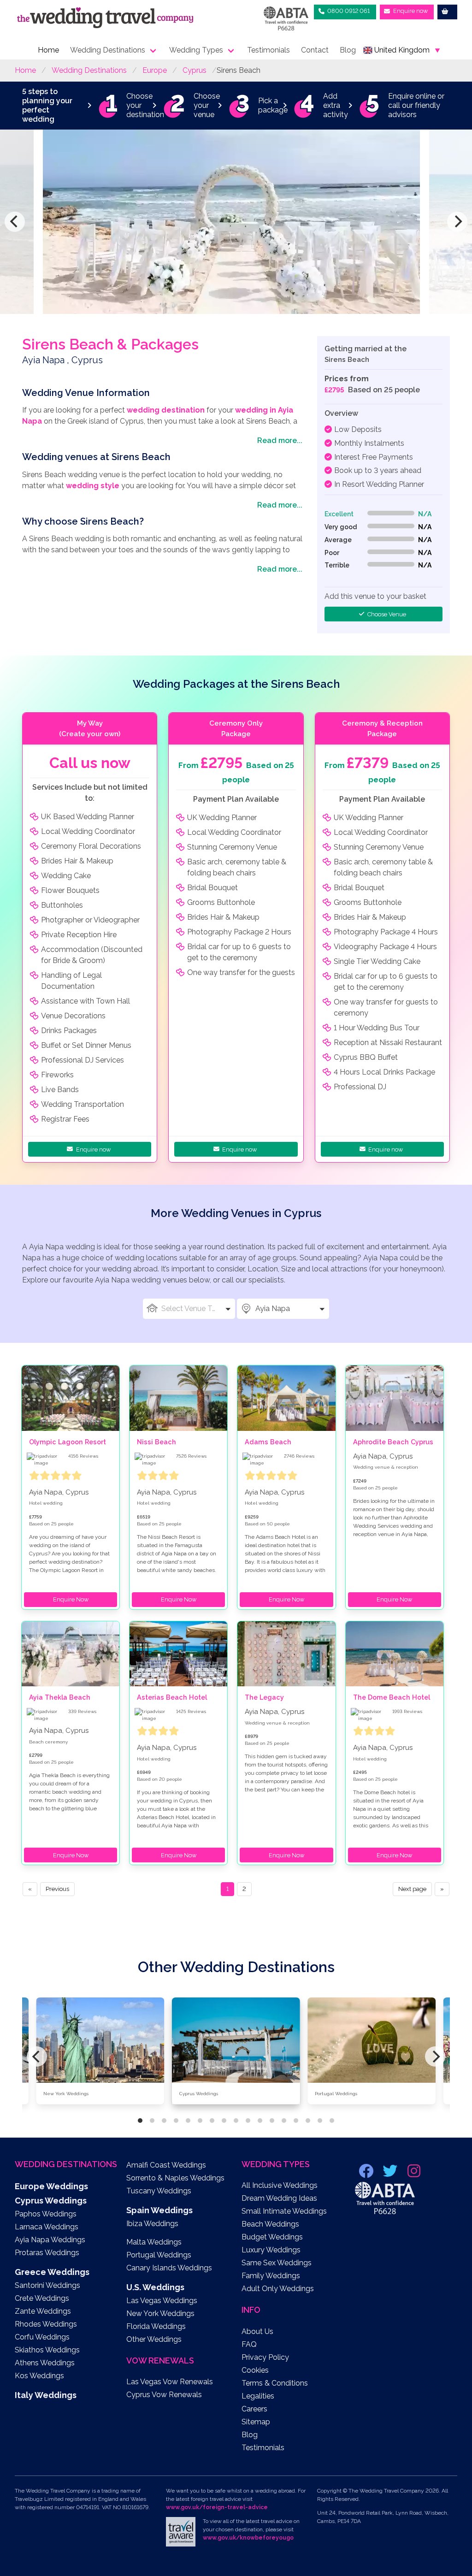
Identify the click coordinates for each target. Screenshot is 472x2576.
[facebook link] (367, 2174)
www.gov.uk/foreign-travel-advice (217, 2507)
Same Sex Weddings (277, 2263)
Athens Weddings (45, 2363)
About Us (257, 2331)
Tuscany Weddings (159, 2191)
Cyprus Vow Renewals (164, 2395)
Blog (348, 50)
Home (48, 50)
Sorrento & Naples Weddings (175, 2178)
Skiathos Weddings (47, 2350)
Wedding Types (196, 50)
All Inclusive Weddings (280, 2185)
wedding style (93, 486)
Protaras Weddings (47, 2253)
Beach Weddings (270, 2224)
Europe (155, 70)
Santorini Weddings (47, 2285)
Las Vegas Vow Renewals (170, 2382)
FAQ (249, 2344)
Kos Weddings (39, 2376)
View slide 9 (236, 2121)
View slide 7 (212, 2121)
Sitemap (256, 2422)
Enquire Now (71, 1599)
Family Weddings (271, 2276)
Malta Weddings (154, 2242)
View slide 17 (332, 2121)
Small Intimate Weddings (284, 2211)
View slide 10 (248, 2121)
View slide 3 (164, 2121)
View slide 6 (200, 2121)
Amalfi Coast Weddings (166, 2165)
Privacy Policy (265, 2357)
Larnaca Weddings (47, 2227)
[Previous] (15, 222)
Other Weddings (154, 2339)
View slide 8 (224, 2121)
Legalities (258, 2396)
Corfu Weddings (42, 2337)
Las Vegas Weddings (162, 2301)
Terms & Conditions (275, 2383)
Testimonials (268, 50)
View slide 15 (308, 2121)
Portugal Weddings (159, 2255)
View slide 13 (284, 2121)
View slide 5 (188, 2121)
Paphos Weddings (46, 2214)
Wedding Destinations (108, 50)
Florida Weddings (156, 2326)
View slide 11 (260, 2121)
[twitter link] (391, 2174)
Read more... (280, 440)
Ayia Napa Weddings (50, 2240)
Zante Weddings (43, 2311)
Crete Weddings (42, 2298)
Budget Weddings (272, 2237)
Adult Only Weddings (278, 2289)
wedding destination (166, 410)
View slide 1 (140, 2121)
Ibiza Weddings (152, 2224)
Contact (315, 50)
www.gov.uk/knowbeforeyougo (248, 2538)
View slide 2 (152, 2121)
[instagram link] (414, 2174)
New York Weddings (160, 2313)
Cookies (255, 2370)
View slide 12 (272, 2121)
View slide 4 (176, 2121)
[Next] (457, 222)
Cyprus (195, 70)
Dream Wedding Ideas (279, 2198)
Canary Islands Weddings (169, 2268)
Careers (254, 2409)
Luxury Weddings (271, 2250)
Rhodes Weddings (46, 2324)
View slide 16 (320, 2121)
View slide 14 (296, 2121)
